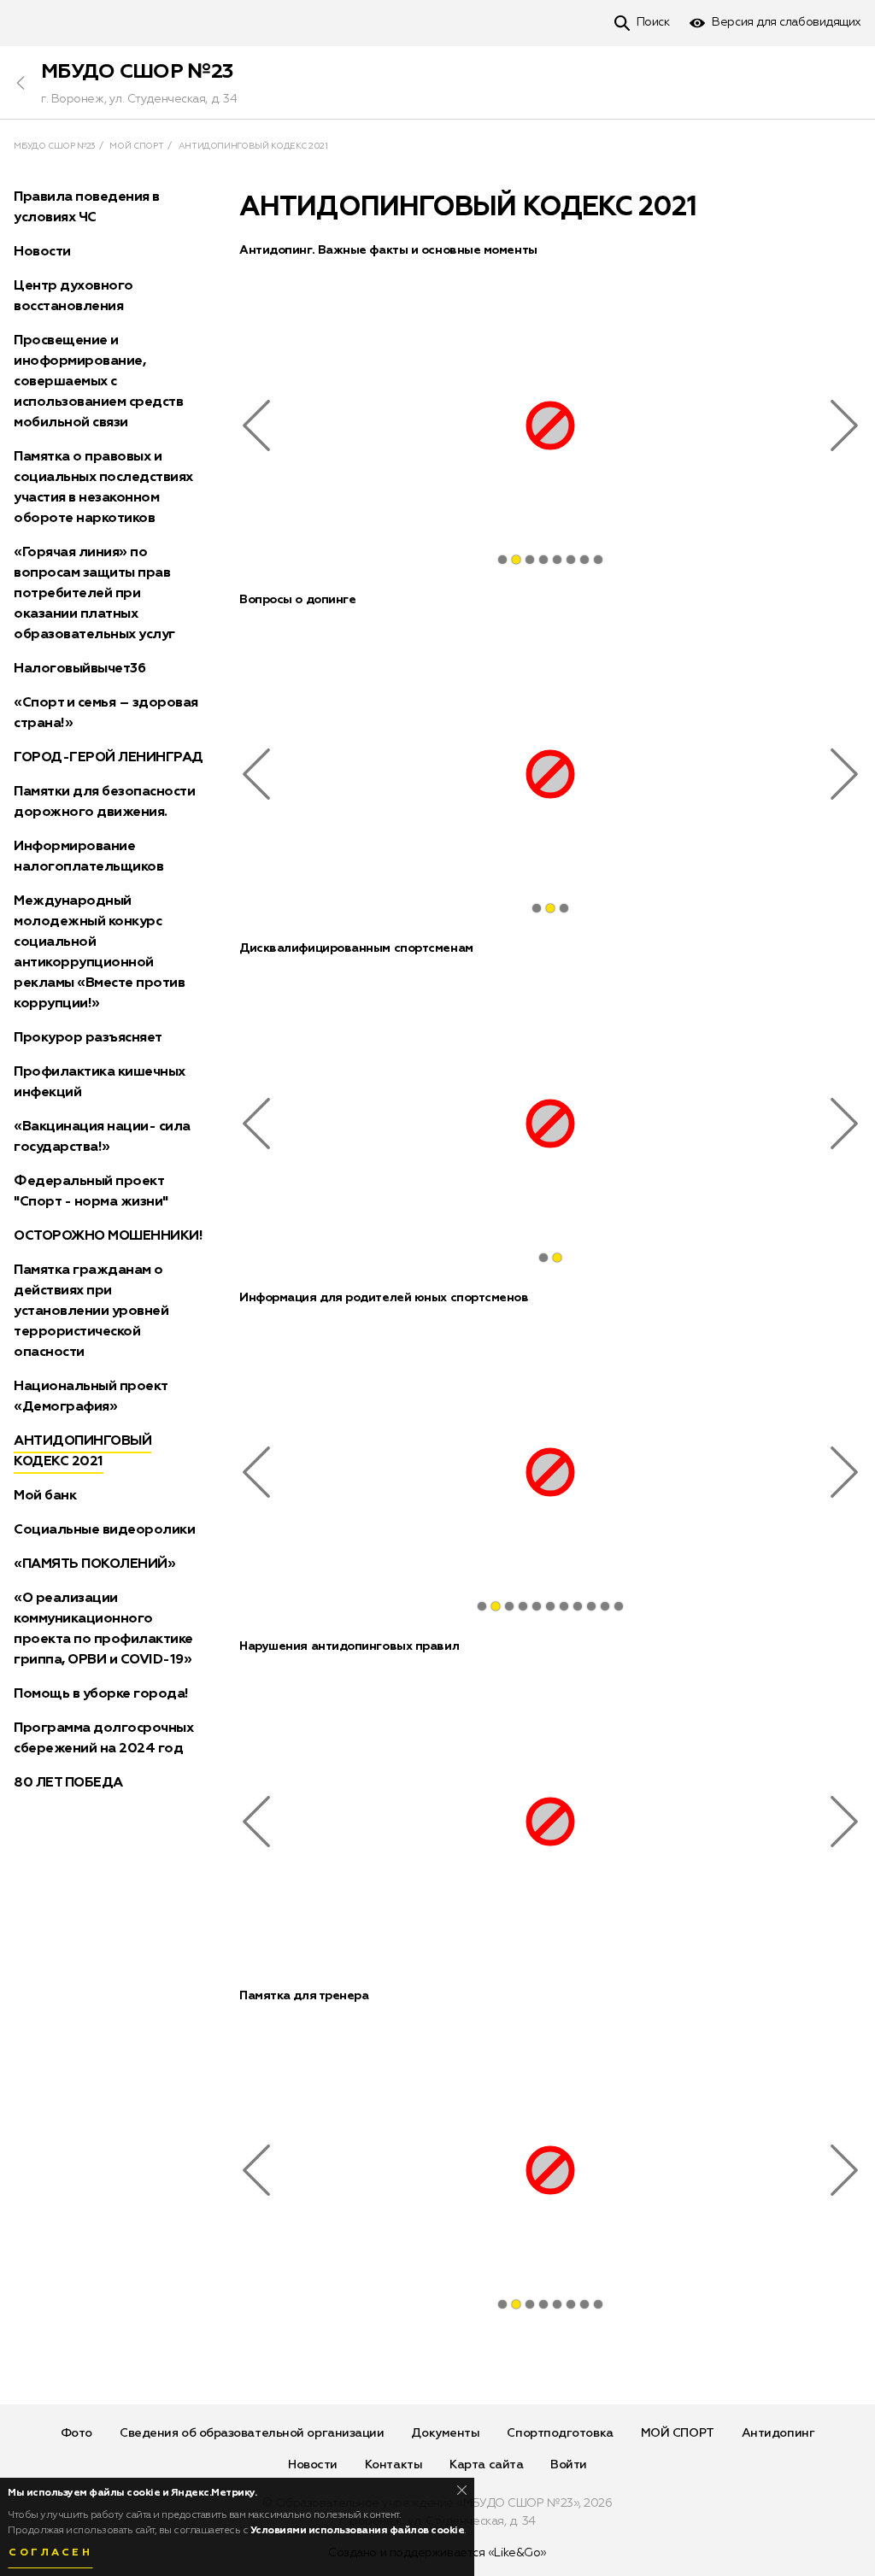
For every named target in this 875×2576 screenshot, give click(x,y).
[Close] (462, 2490)
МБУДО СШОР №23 (137, 72)
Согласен (50, 2553)
